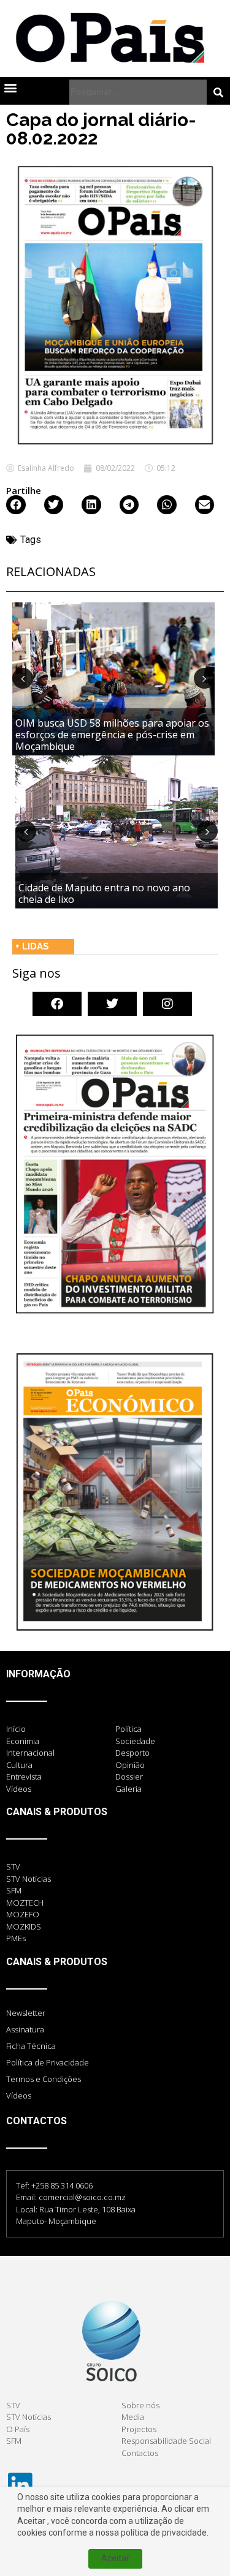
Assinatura (25, 2029)
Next (204, 678)
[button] (10, 87)
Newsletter (26, 2013)
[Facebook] (57, 1004)
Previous (23, 678)
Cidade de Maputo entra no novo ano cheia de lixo (104, 893)
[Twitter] (112, 1004)
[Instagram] (167, 1004)
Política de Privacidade (48, 2062)
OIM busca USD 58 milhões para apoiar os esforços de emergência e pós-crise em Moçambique (112, 735)
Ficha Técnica (31, 2046)
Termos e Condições (44, 2079)
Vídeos (19, 2095)
